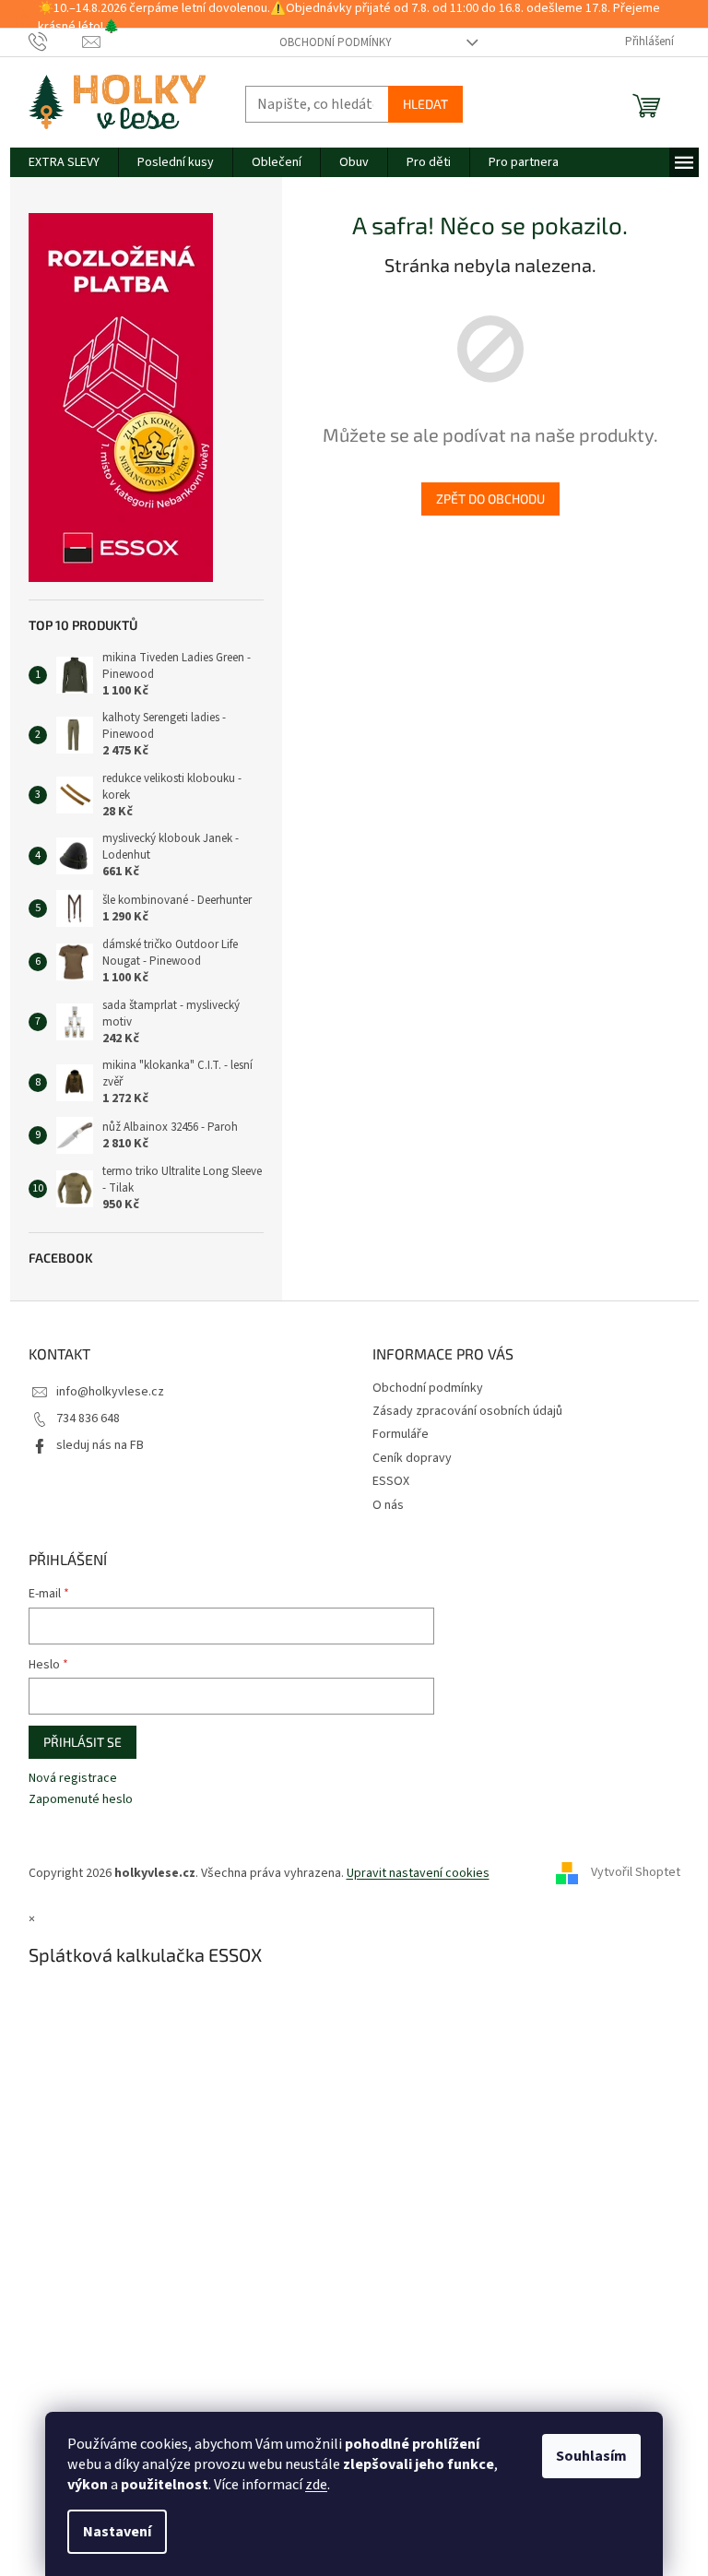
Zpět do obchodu (490, 499)
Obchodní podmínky (336, 42)
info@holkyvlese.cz (110, 1392)
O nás (388, 1505)
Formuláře (401, 1434)
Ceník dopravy (412, 1458)
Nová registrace (73, 1779)
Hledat (425, 104)
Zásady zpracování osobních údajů (467, 1411)
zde (316, 2485)
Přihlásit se (83, 1742)
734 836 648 (88, 1419)
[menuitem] (64, 162)
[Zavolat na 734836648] (56, 42)
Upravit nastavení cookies (418, 1873)
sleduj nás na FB (100, 1445)
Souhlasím (591, 2456)
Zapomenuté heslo (81, 1800)
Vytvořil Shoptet (636, 1873)
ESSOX (391, 1481)
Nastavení (117, 2532)
